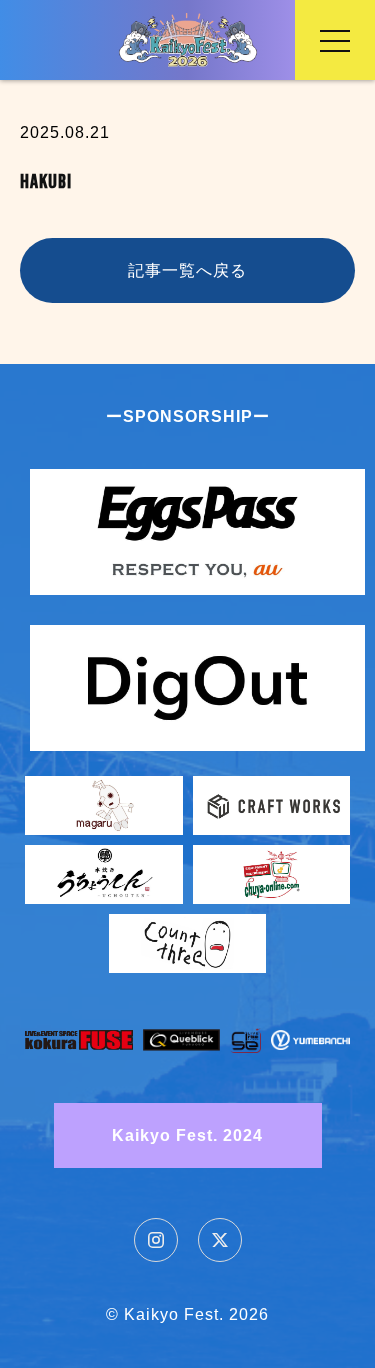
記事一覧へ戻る (187, 270)
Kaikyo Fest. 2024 (187, 1135)
